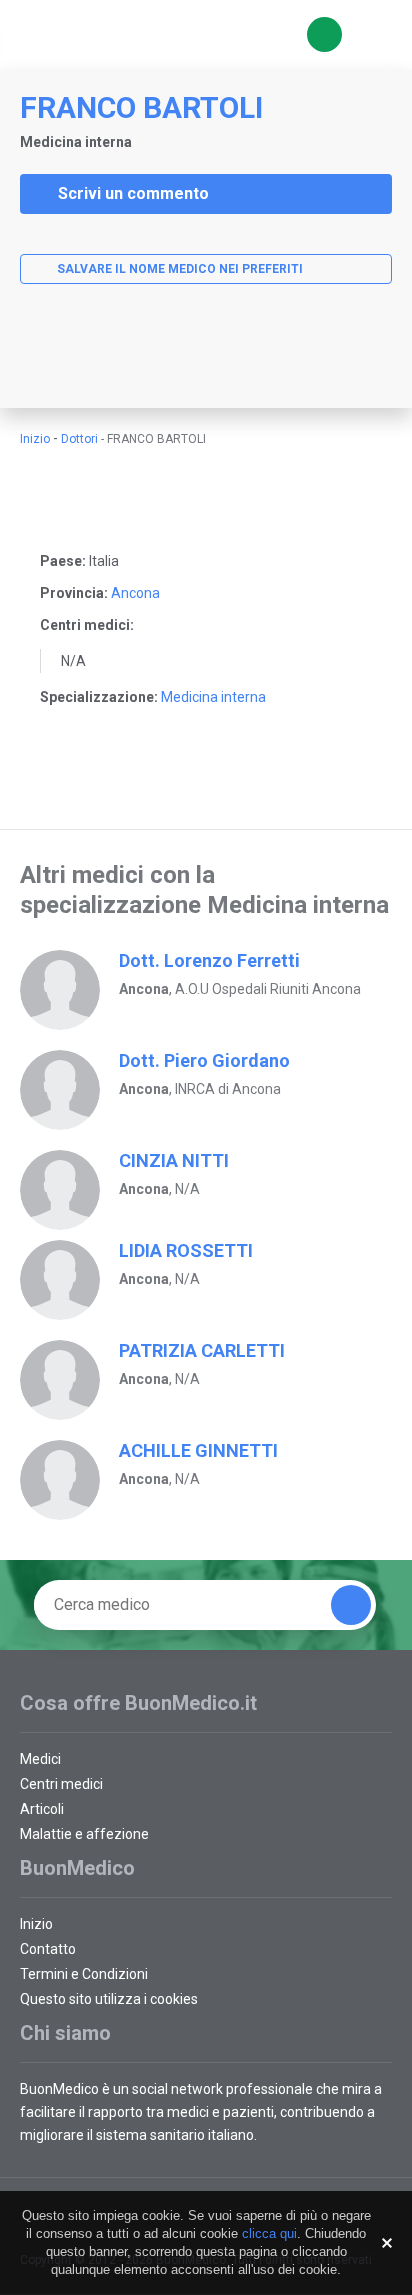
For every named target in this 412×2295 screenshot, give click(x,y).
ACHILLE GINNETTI (198, 1450)
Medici (40, 1759)
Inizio (35, 439)
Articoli (42, 1809)
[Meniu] (372, 35)
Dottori (79, 439)
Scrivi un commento (133, 193)
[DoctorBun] (125, 34)
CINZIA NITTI (174, 1160)
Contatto (48, 1949)
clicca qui (269, 2233)
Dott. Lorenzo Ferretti (209, 960)
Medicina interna (213, 697)
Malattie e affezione (84, 1834)
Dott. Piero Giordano (204, 1060)
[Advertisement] (206, 363)
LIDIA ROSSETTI (186, 1250)
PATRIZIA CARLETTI (202, 1350)
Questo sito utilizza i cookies (109, 1999)
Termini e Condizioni (84, 1974)
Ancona (135, 593)
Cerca (324, 34)
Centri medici (61, 1784)
